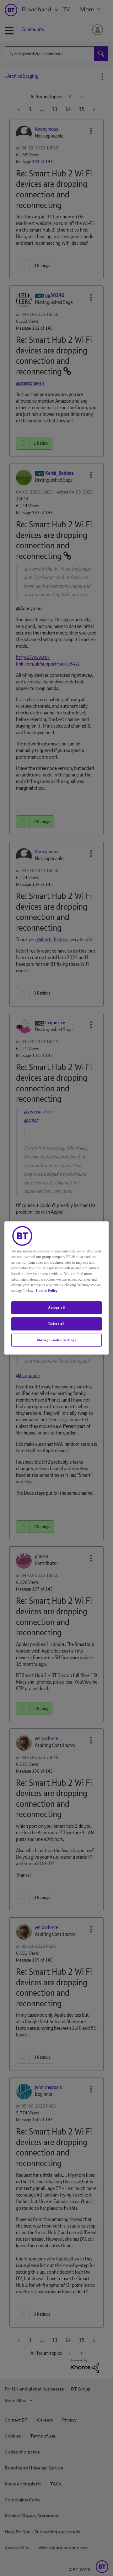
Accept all (56, 1308)
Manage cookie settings (57, 1340)
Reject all (56, 1324)
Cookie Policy (47, 1291)
